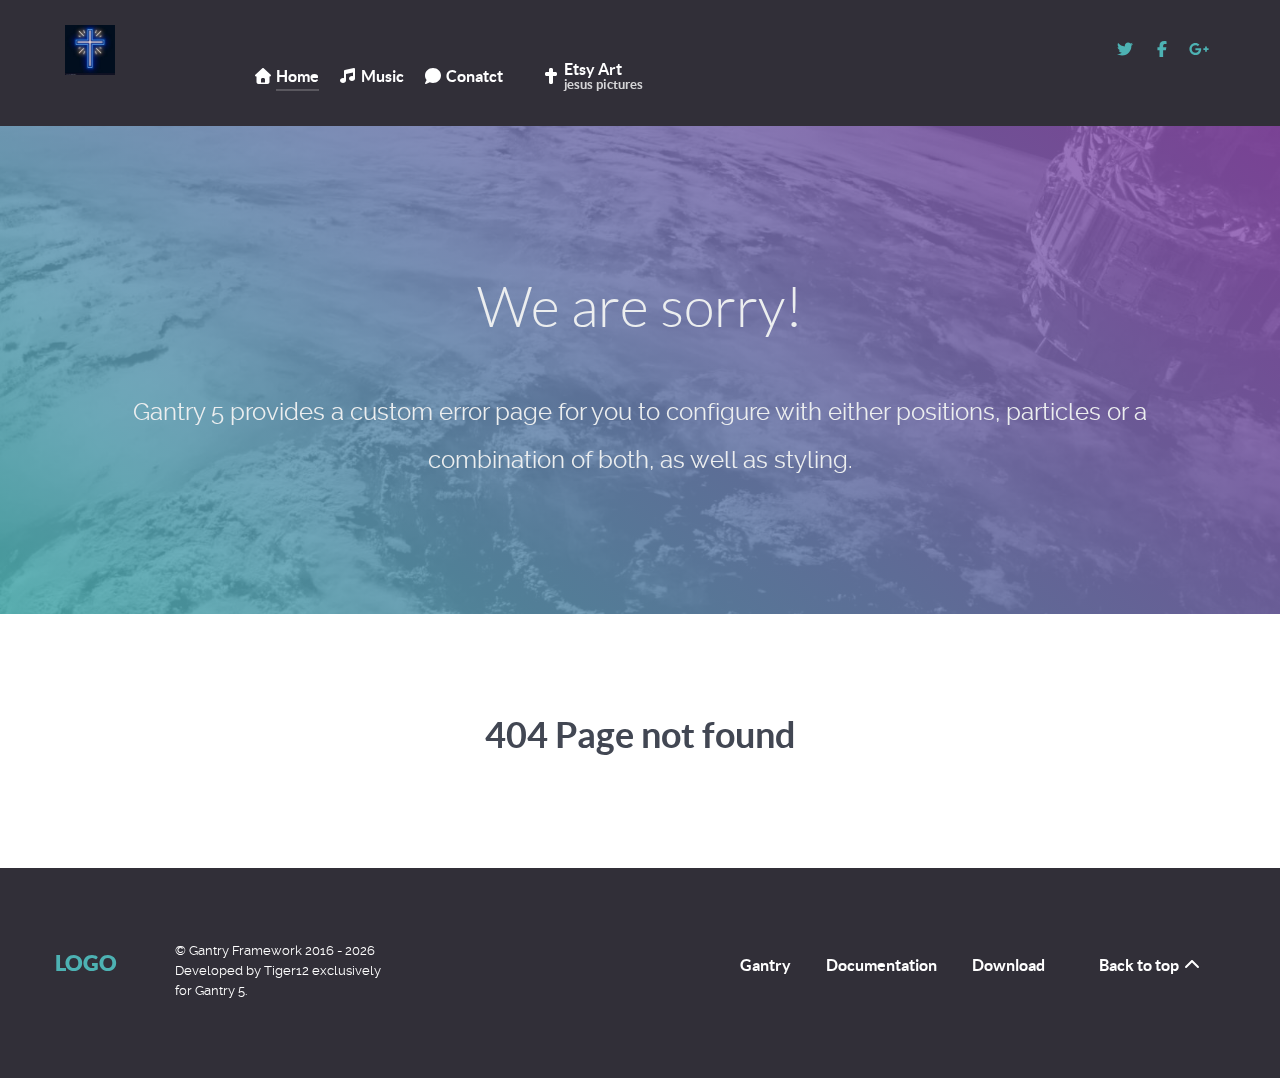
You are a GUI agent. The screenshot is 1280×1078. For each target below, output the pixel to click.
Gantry (765, 965)
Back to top (1140, 965)
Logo (86, 962)
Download (1008, 965)
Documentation (881, 965)
